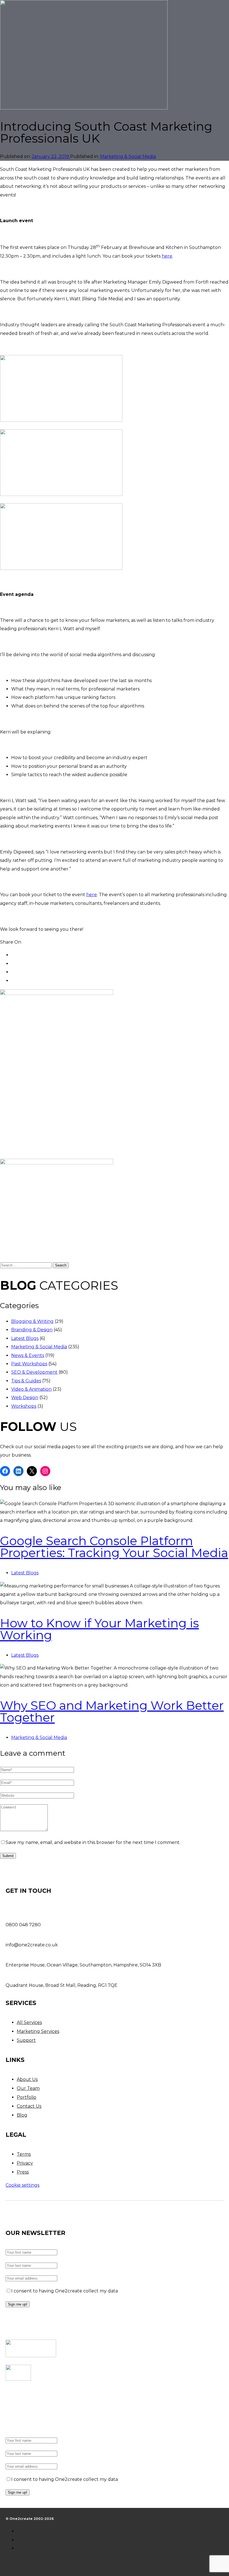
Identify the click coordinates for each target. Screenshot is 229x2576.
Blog (22, 2115)
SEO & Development (34, 1372)
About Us (27, 2079)
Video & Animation (31, 1389)
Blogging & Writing (32, 1321)
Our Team (28, 2088)
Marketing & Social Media (128, 156)
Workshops (24, 1406)
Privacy (25, 2163)
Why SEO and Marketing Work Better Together (112, 1711)
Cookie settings (22, 2185)
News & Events (28, 1355)
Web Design (25, 1398)
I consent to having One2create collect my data (65, 2291)
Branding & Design (32, 1330)
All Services (29, 2022)
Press (23, 2172)
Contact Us (29, 2106)
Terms (24, 2154)
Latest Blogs (25, 1338)
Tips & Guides (26, 1381)
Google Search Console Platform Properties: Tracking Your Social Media (114, 1547)
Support (26, 2040)
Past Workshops (29, 1364)
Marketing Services (38, 2031)
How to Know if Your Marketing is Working (99, 1629)
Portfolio (27, 2097)
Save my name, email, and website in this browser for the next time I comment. (93, 1842)
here (167, 256)
